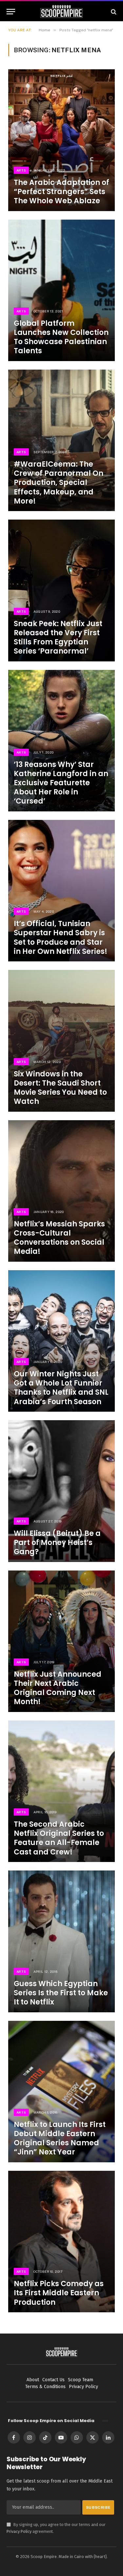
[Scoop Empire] (61, 12)
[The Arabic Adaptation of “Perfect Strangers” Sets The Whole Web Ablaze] (61, 140)
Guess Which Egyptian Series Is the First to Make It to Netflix (61, 1993)
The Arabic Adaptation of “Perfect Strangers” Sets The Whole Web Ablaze (61, 192)
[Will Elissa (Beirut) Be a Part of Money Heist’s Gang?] (61, 1491)
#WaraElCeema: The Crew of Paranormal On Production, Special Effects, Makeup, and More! (59, 483)
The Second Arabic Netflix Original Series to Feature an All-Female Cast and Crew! (59, 1838)
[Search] (113, 12)
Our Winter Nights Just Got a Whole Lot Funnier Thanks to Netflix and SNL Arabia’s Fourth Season (61, 1388)
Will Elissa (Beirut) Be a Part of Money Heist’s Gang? (57, 1543)
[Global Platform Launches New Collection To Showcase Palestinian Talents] (61, 290)
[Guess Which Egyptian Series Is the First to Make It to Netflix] (61, 1941)
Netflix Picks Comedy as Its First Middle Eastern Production (59, 2293)
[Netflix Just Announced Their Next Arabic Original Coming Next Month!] (61, 1641)
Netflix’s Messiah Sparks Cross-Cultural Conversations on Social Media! (59, 1238)
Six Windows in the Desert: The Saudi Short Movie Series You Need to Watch (60, 1088)
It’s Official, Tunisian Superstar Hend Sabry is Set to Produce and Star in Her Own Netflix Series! (61, 937)
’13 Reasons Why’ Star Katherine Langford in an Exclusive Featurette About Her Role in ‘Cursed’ (61, 783)
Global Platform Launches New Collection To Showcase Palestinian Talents (61, 337)
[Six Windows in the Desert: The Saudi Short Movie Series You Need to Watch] (61, 1041)
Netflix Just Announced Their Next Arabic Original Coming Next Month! (58, 1688)
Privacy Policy (19, 2531)
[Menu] (11, 12)
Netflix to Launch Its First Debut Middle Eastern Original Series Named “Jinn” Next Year (60, 2138)
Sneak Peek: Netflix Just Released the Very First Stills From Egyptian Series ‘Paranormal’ (58, 637)
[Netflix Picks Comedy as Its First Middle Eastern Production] (61, 2242)
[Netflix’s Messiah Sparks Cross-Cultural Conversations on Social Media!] (61, 1191)
